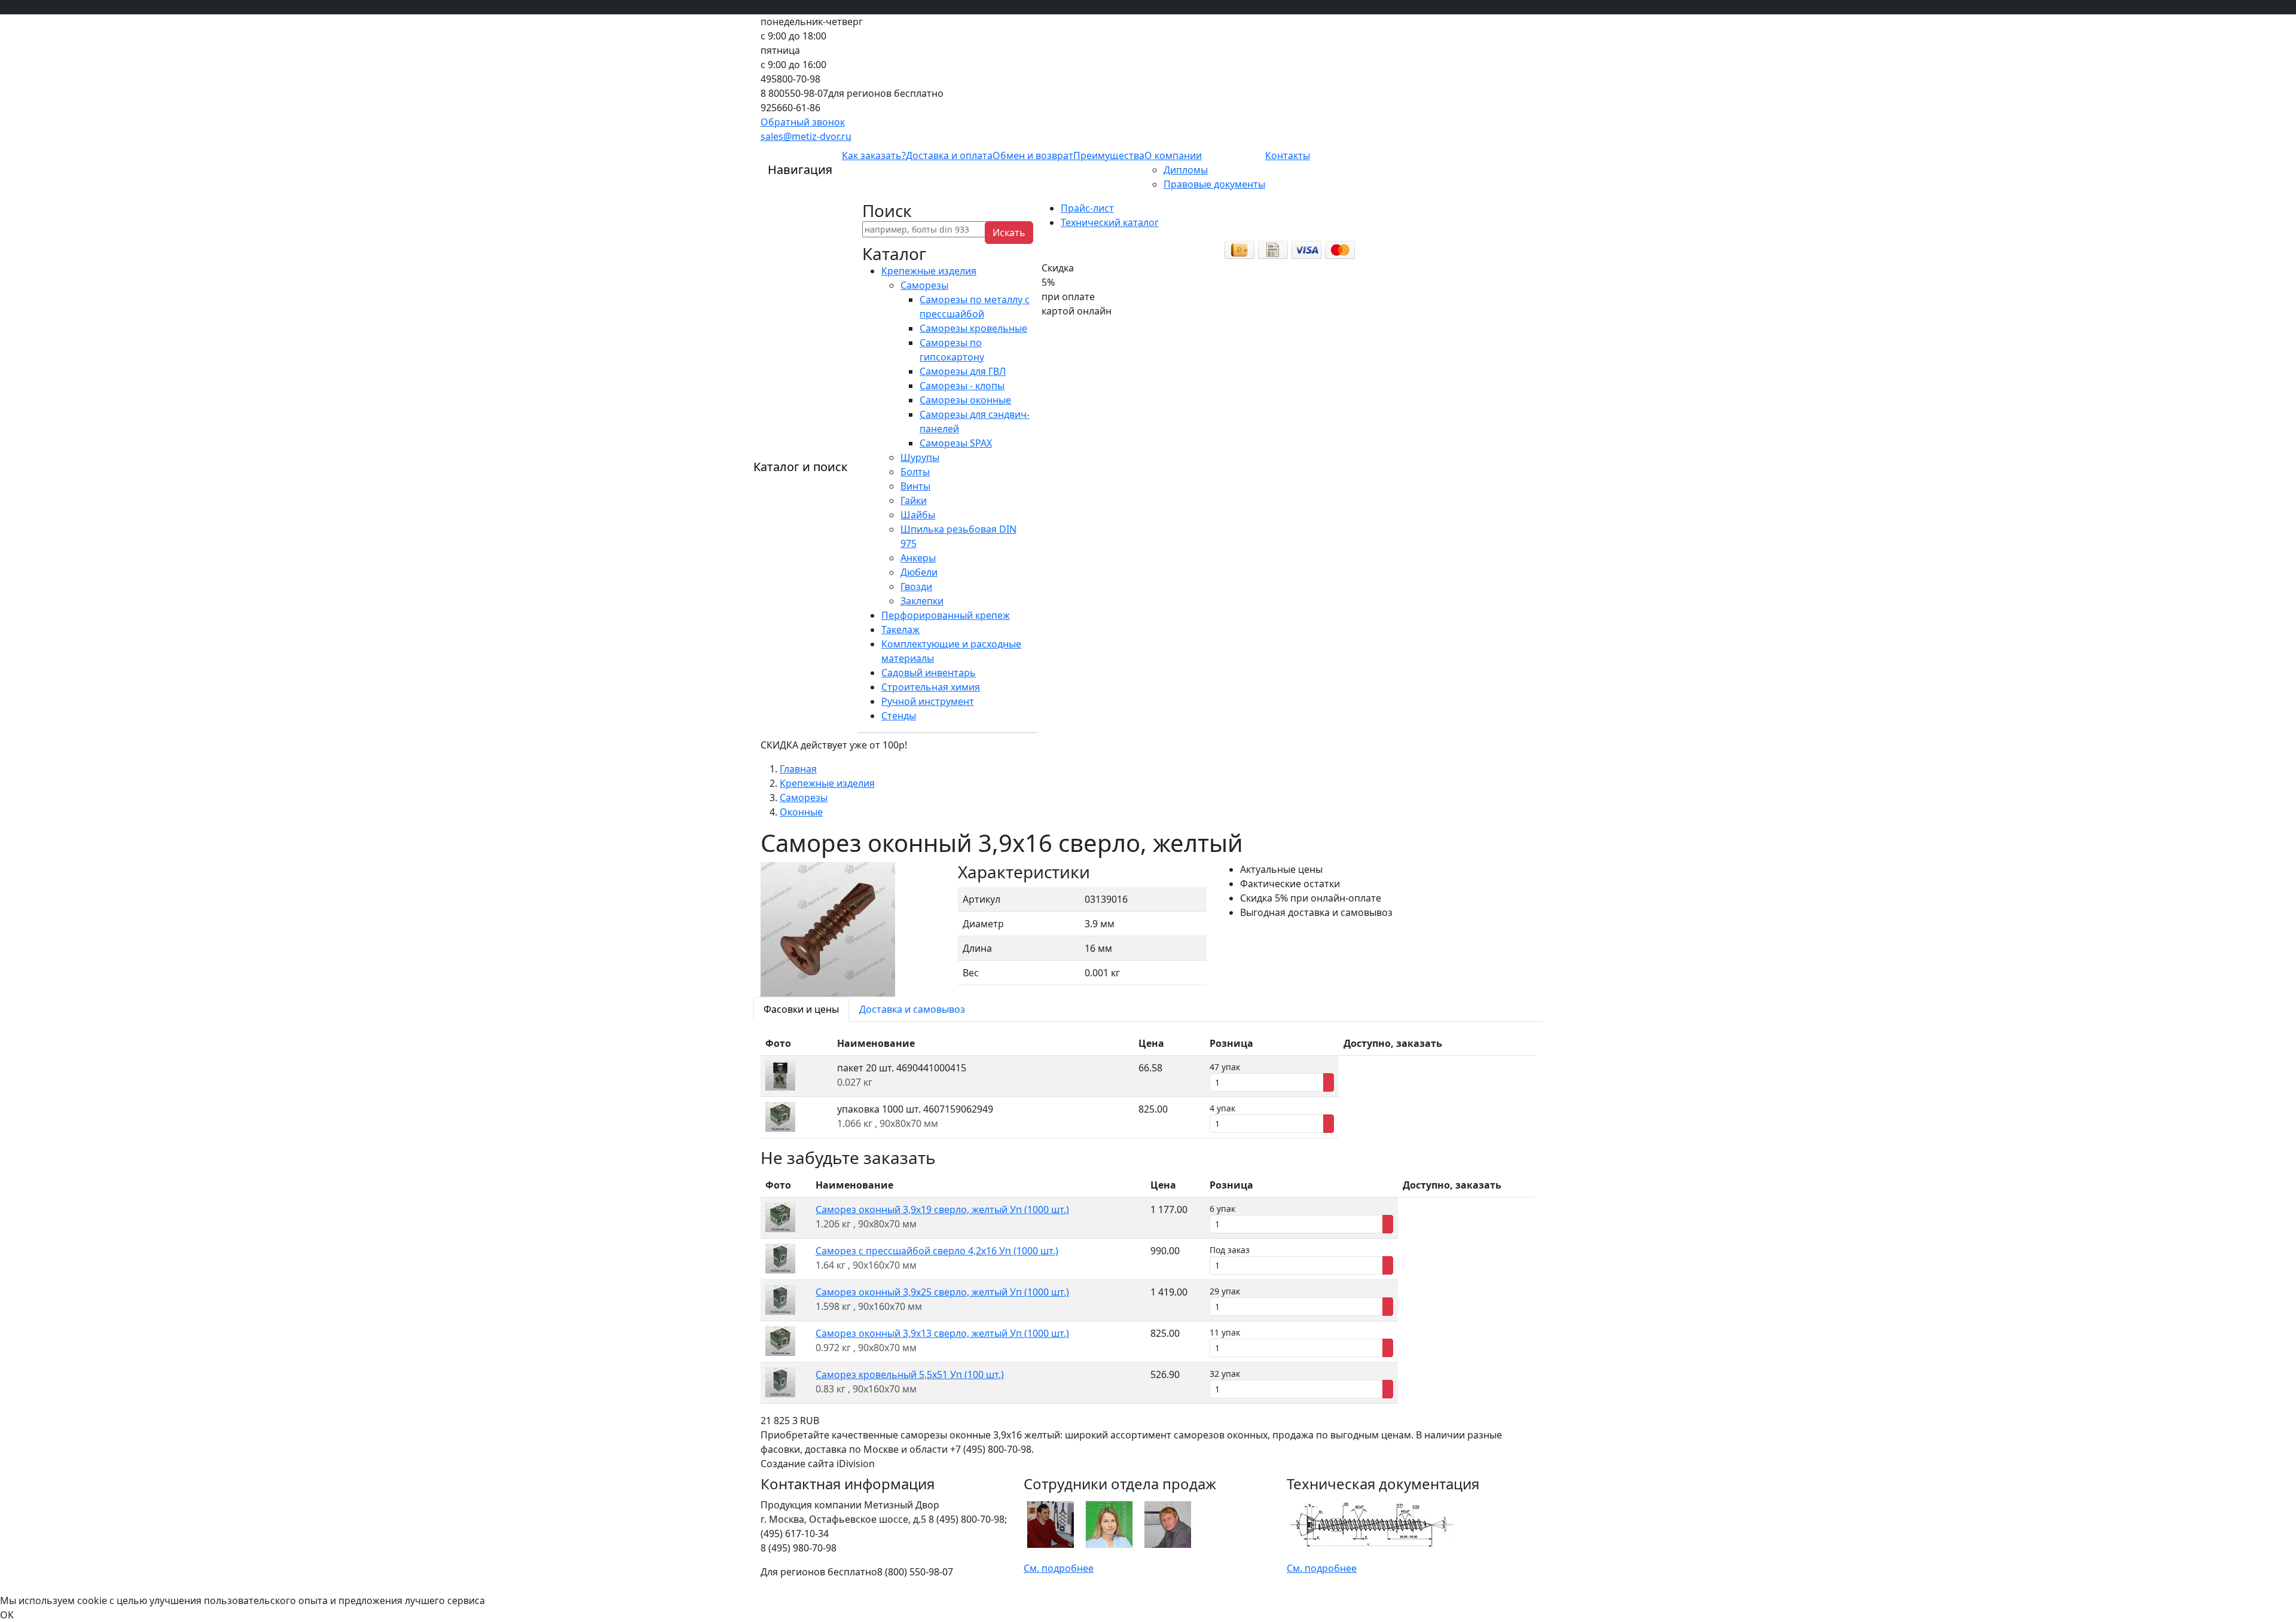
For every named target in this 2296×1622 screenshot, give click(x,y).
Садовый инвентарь (929, 673)
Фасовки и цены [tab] (801, 1009)
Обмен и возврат (1033, 155)
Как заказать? (874, 155)
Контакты (1288, 155)
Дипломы (1186, 170)
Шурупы (920, 457)
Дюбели (919, 572)
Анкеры (918, 558)
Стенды (899, 716)
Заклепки (922, 601)
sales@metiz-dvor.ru (806, 136)
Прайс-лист (1087, 208)
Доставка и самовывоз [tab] (912, 1009)
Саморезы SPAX (956, 443)
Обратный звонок (803, 122)
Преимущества (1109, 155)
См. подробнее (1059, 1568)
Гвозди (916, 587)
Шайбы (918, 515)
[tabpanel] (1148, 1085)
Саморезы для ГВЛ (963, 371)
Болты (915, 472)
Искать (1009, 233)
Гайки (914, 500)
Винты (915, 486)
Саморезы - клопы (962, 386)
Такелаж (900, 630)
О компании (1173, 155)
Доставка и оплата (949, 155)
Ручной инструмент (928, 701)
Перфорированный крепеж (946, 615)
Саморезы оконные (965, 400)
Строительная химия (931, 687)
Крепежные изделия (929, 271)
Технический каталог (1110, 222)
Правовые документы (1214, 184)
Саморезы (924, 285)
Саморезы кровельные (973, 328)
